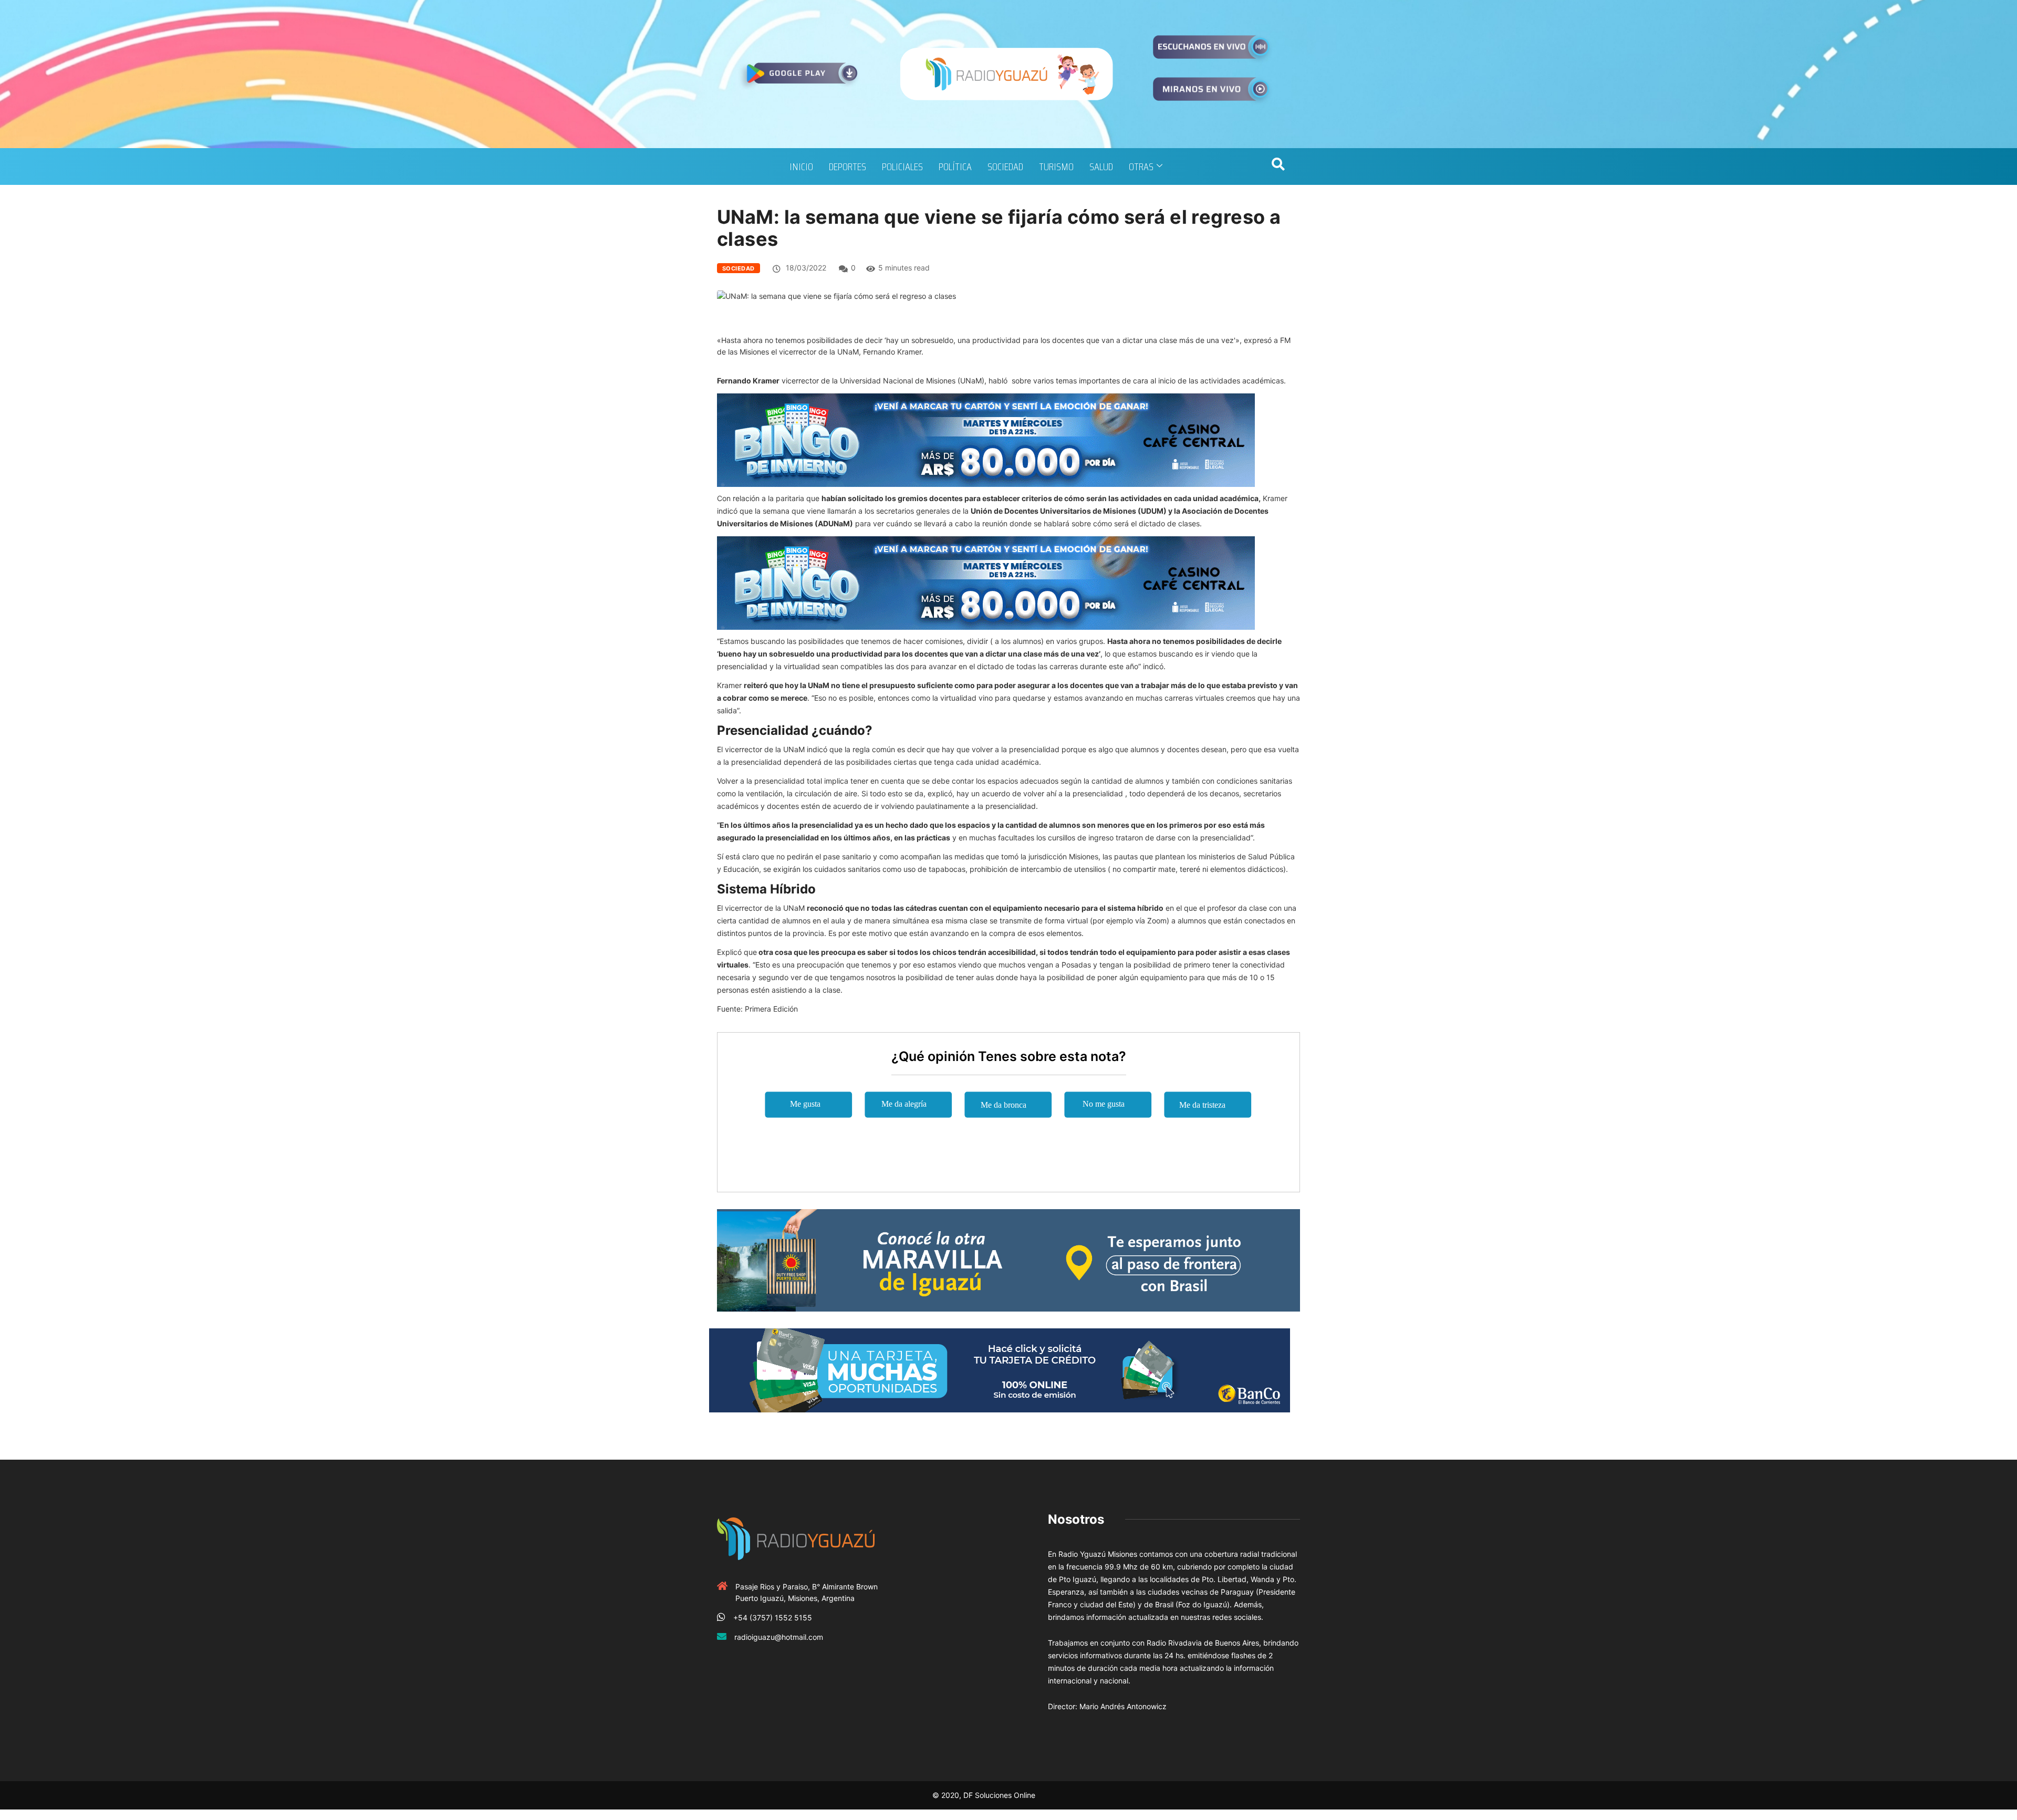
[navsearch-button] (1278, 167)
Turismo (1056, 167)
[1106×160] (1000, 1370)
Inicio (801, 167)
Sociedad (1005, 167)
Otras (1141, 167)
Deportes (848, 167)
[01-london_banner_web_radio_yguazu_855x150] (1008, 1259)
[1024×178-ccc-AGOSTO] (986, 439)
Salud (1101, 167)
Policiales (902, 167)
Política (955, 167)
